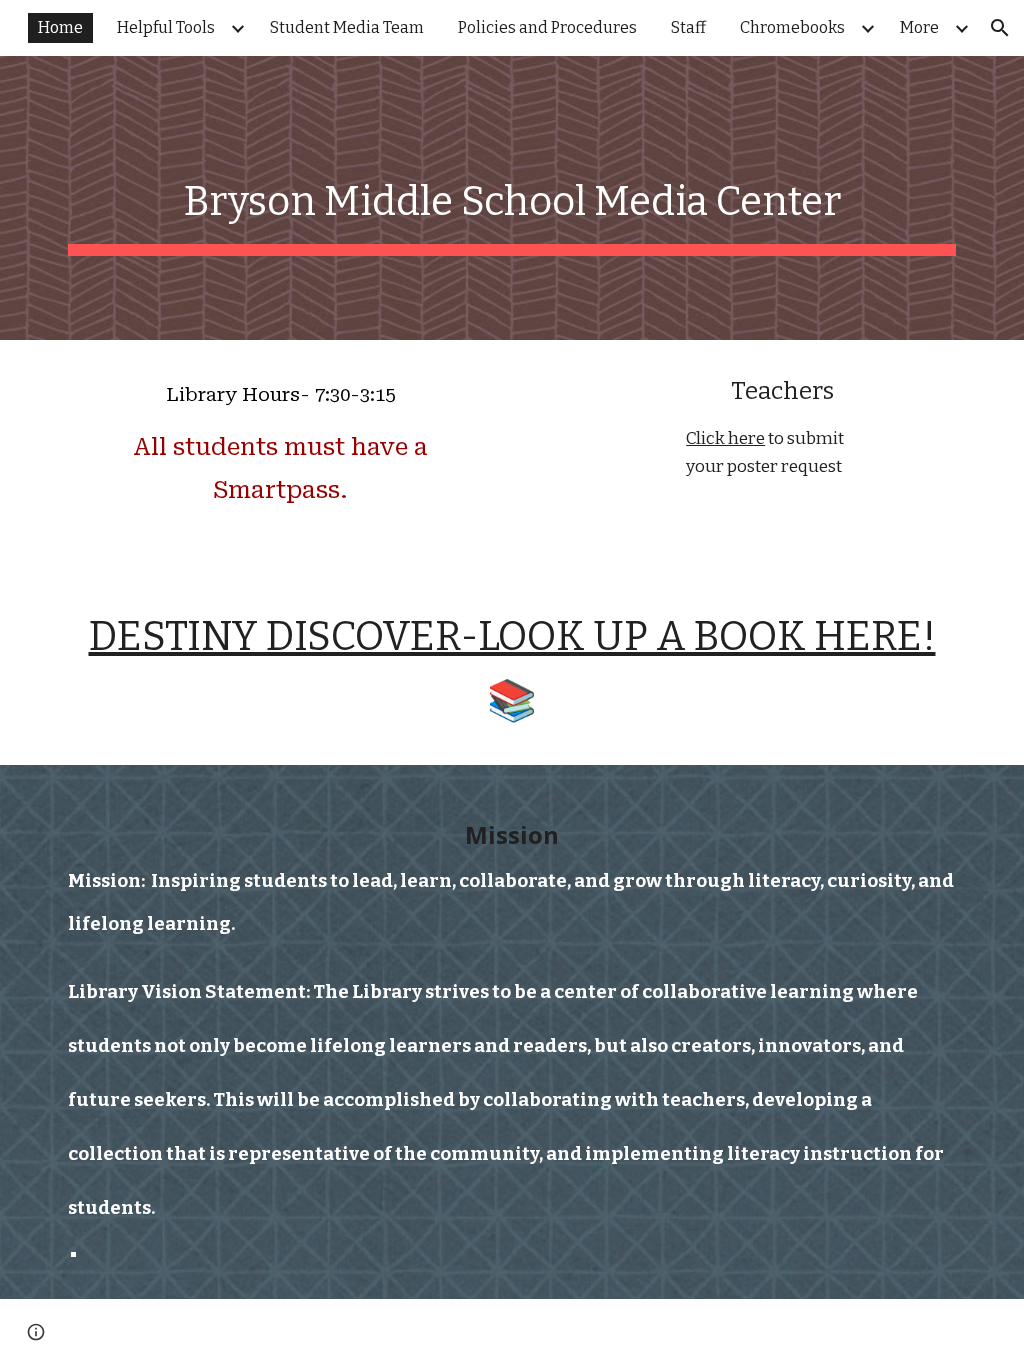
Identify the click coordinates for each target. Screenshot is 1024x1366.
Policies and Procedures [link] (547, 27)
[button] (1000, 28)
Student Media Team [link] (347, 27)
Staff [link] (688, 27)
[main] (512, 198)
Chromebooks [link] (792, 27)
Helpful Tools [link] (166, 27)
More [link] (919, 27)
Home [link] (60, 27)
